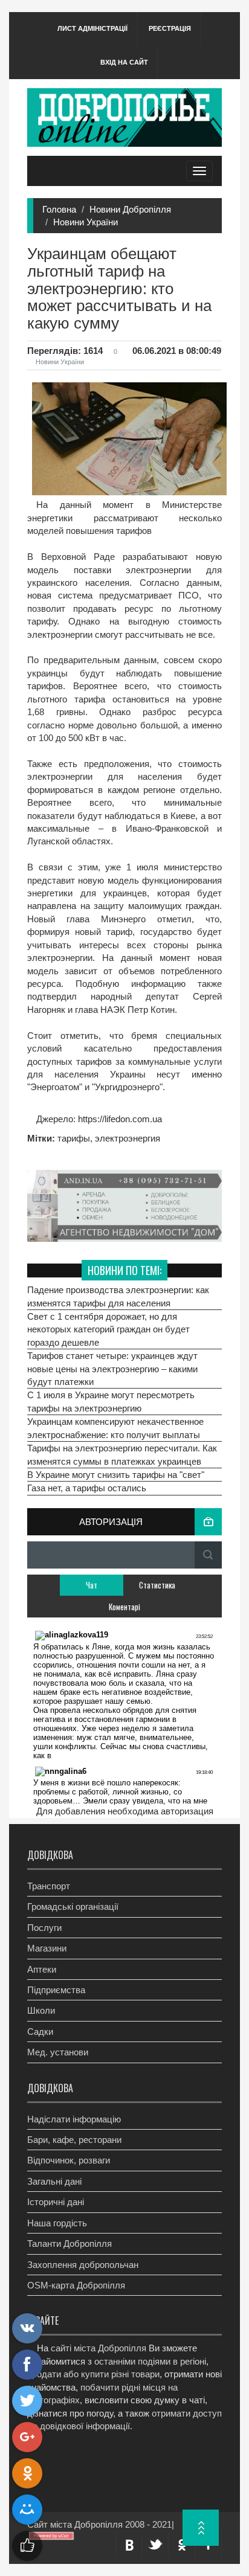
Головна (59, 209)
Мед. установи (58, 2052)
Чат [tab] (92, 1585)
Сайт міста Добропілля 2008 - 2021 (99, 2524)
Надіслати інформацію (74, 2119)
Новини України (86, 222)
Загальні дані (54, 2181)
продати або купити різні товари (93, 2374)
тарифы (74, 1138)
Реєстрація (170, 28)
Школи (41, 2010)
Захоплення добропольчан (83, 2265)
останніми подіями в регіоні (150, 2361)
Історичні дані (56, 2202)
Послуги (44, 1928)
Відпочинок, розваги (69, 2160)
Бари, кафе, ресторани (74, 2140)
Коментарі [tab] (124, 1607)
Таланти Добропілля (70, 2244)
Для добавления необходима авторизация (125, 1811)
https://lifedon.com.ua (119, 1119)
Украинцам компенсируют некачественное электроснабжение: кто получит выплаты (115, 1428)
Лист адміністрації (92, 28)
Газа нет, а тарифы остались (87, 1488)
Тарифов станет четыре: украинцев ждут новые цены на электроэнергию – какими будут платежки (112, 1369)
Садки (40, 2032)
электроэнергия (128, 1138)
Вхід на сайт (124, 62)
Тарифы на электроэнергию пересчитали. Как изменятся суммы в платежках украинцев (122, 1454)
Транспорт (49, 1886)
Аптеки (42, 1969)
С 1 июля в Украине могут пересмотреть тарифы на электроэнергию (111, 1401)
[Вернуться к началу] (201, 2528)
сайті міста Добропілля (99, 2348)
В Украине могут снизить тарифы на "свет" (116, 1475)
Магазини (47, 1948)
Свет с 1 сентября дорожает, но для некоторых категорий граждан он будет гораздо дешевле (108, 1329)
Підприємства (56, 1990)
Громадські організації (73, 1906)
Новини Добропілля (130, 209)
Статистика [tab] (157, 1585)
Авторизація (111, 1522)
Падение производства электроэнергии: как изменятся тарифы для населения (118, 1296)
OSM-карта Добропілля (76, 2285)
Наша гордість (57, 2223)
